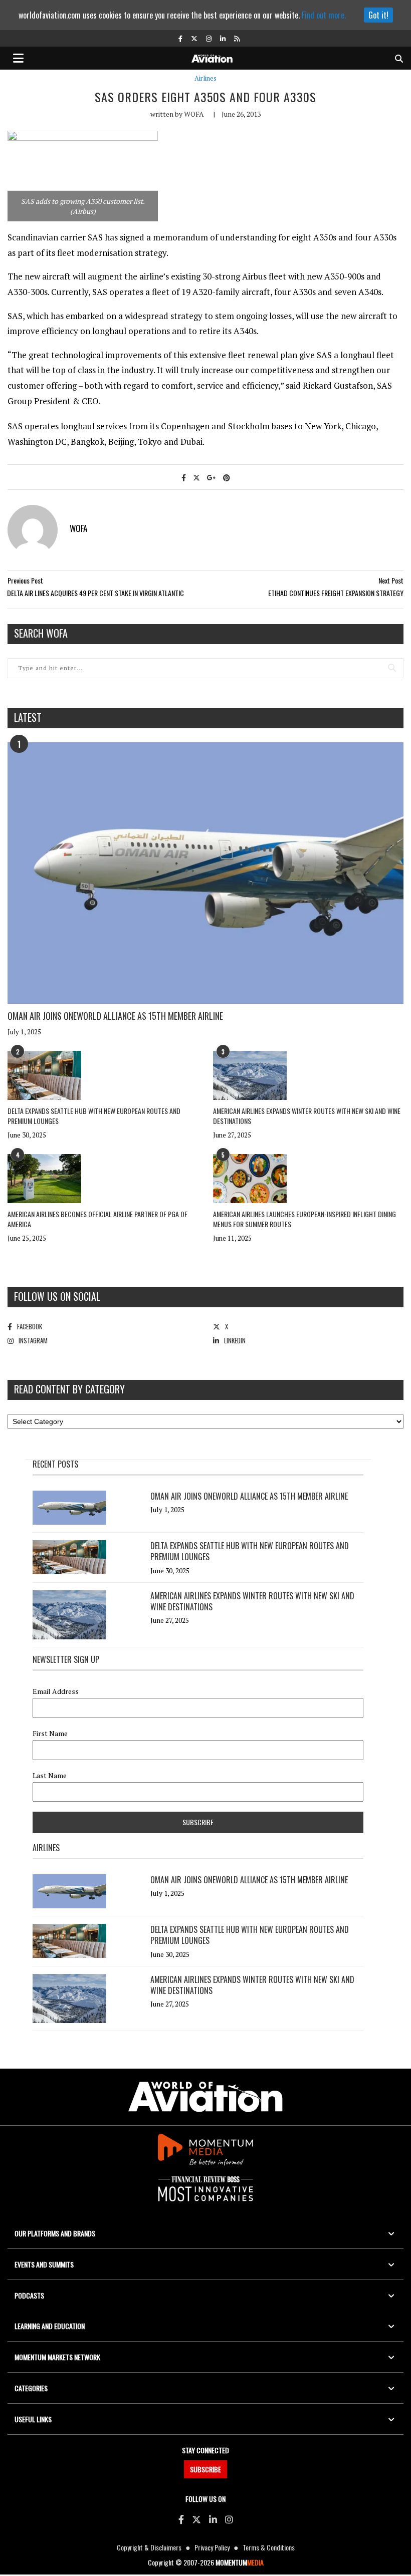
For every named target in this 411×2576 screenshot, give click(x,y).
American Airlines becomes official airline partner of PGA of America (97, 1219)
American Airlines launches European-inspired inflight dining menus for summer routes (304, 1219)
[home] (212, 57)
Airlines (205, 78)
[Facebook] (181, 2519)
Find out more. (324, 15)
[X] (196, 2519)
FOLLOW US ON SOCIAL (57, 1296)
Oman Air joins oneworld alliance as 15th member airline (115, 1016)
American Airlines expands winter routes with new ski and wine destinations (307, 1116)
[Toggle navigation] (19, 58)
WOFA (194, 114)
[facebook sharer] (184, 477)
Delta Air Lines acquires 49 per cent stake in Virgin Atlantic (96, 593)
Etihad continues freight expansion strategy (336, 593)
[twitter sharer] (196, 477)
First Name (50, 1734)
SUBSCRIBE (205, 2469)
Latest (28, 717)
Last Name (50, 1776)
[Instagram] (229, 2519)
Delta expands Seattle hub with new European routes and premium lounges (94, 1116)
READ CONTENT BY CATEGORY (69, 1389)
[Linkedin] (213, 2519)
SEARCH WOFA (41, 633)
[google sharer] (212, 477)
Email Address (56, 1691)
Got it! (378, 15)
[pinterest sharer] (227, 477)
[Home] (205, 2097)
